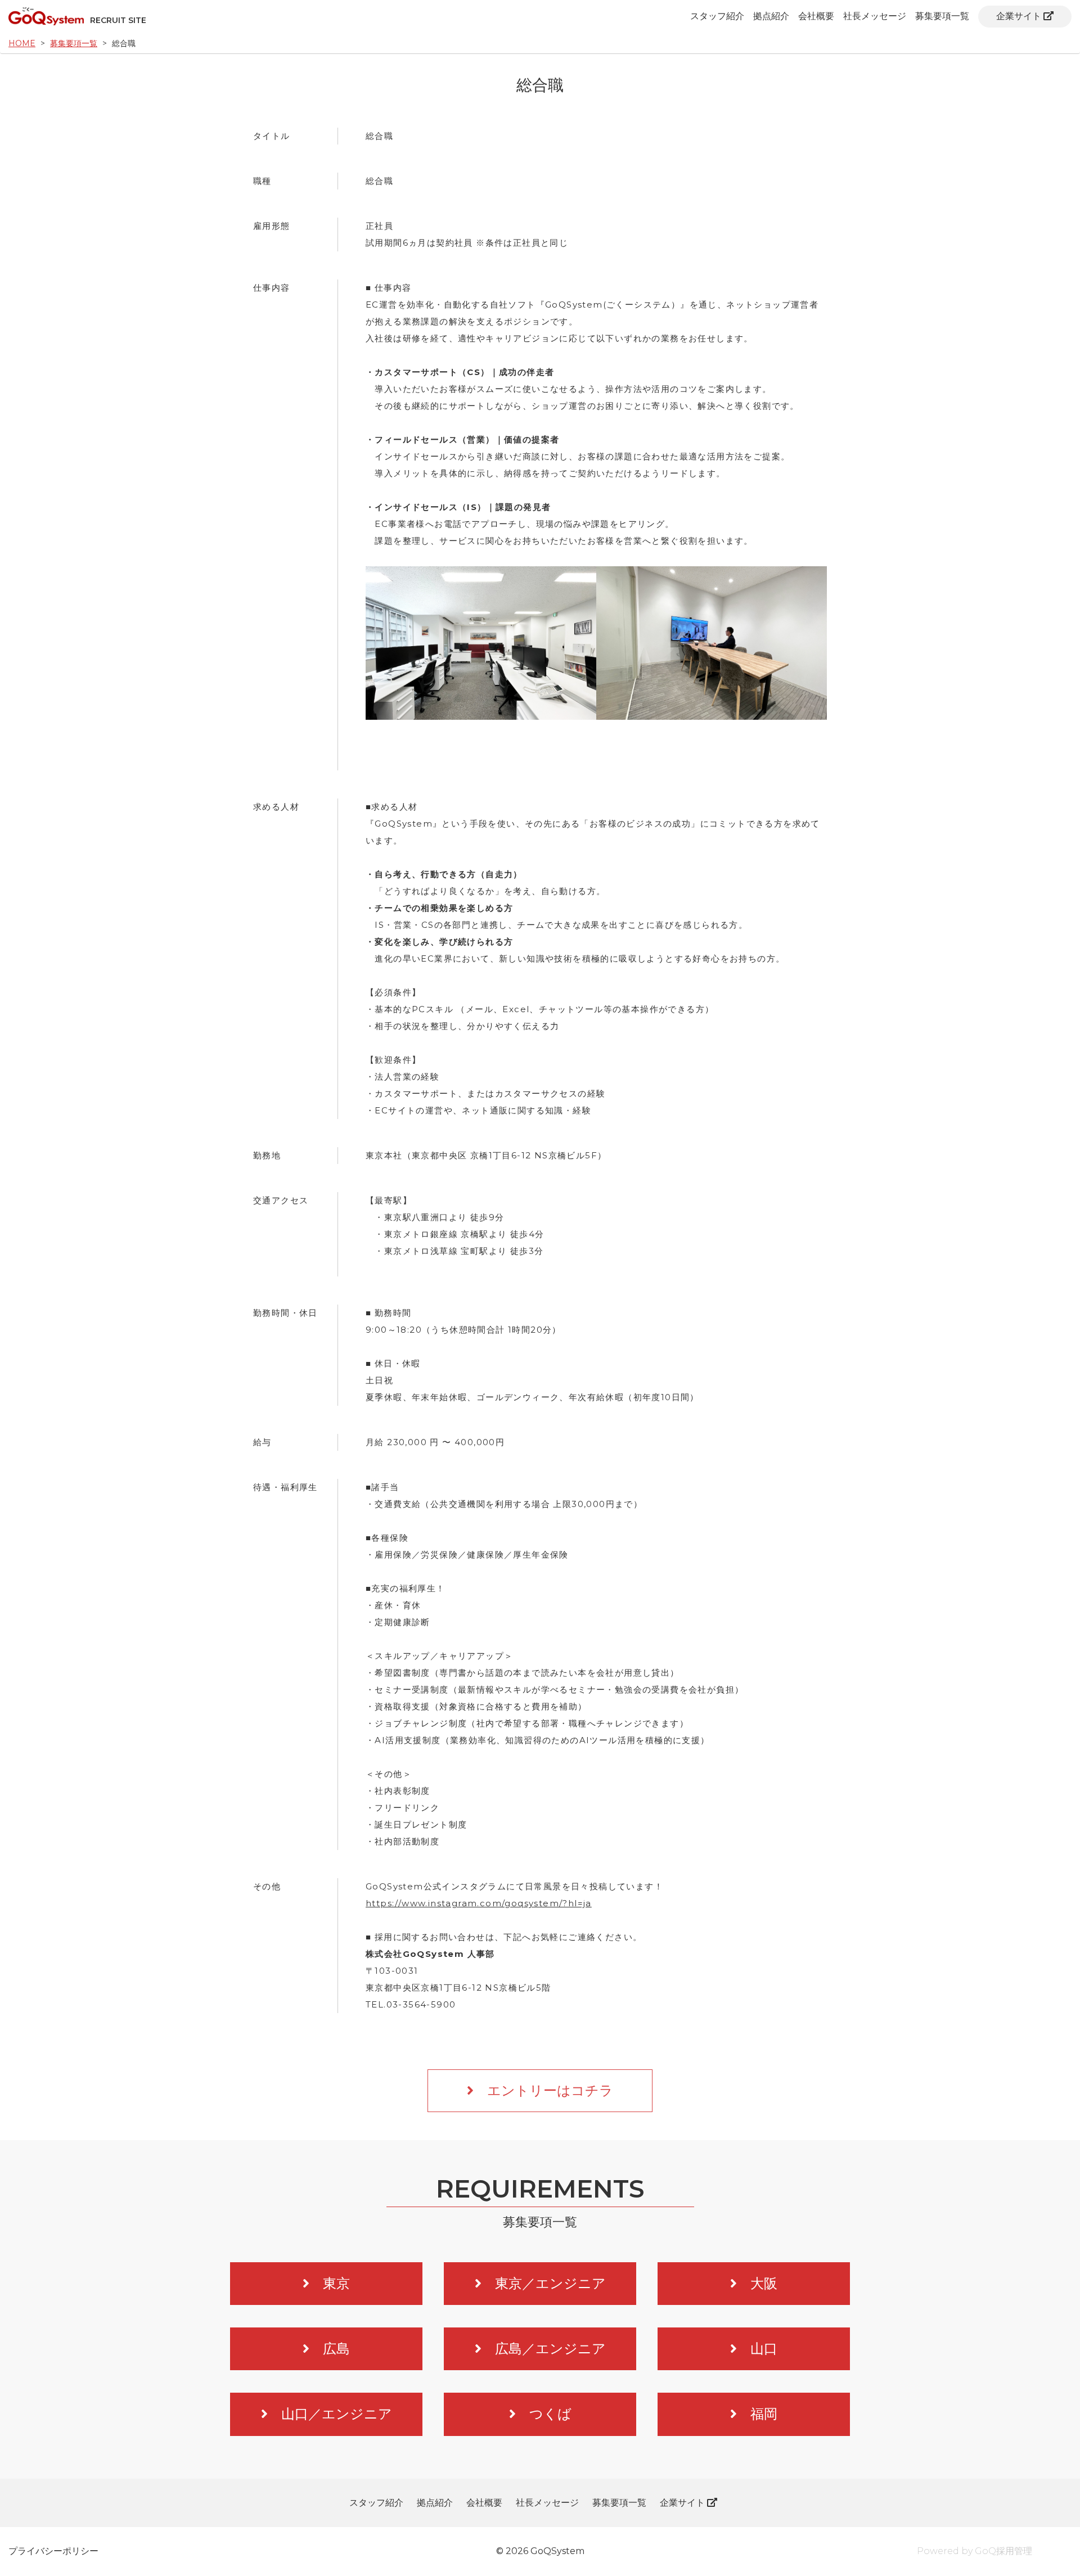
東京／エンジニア (550, 2283)
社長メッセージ (875, 16)
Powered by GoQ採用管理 (975, 2551)
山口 (764, 2349)
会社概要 (816, 16)
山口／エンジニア (337, 2414)
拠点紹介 (771, 16)
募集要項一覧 (942, 16)
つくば (550, 2414)
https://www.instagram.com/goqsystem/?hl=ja (479, 1903)
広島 (336, 2349)
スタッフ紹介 (717, 16)
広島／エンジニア (550, 2349)
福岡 (764, 2414)
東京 (336, 2283)
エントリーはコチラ (550, 2090)
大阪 (764, 2283)
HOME (22, 43)
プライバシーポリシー (53, 2551)
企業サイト (1019, 16)
